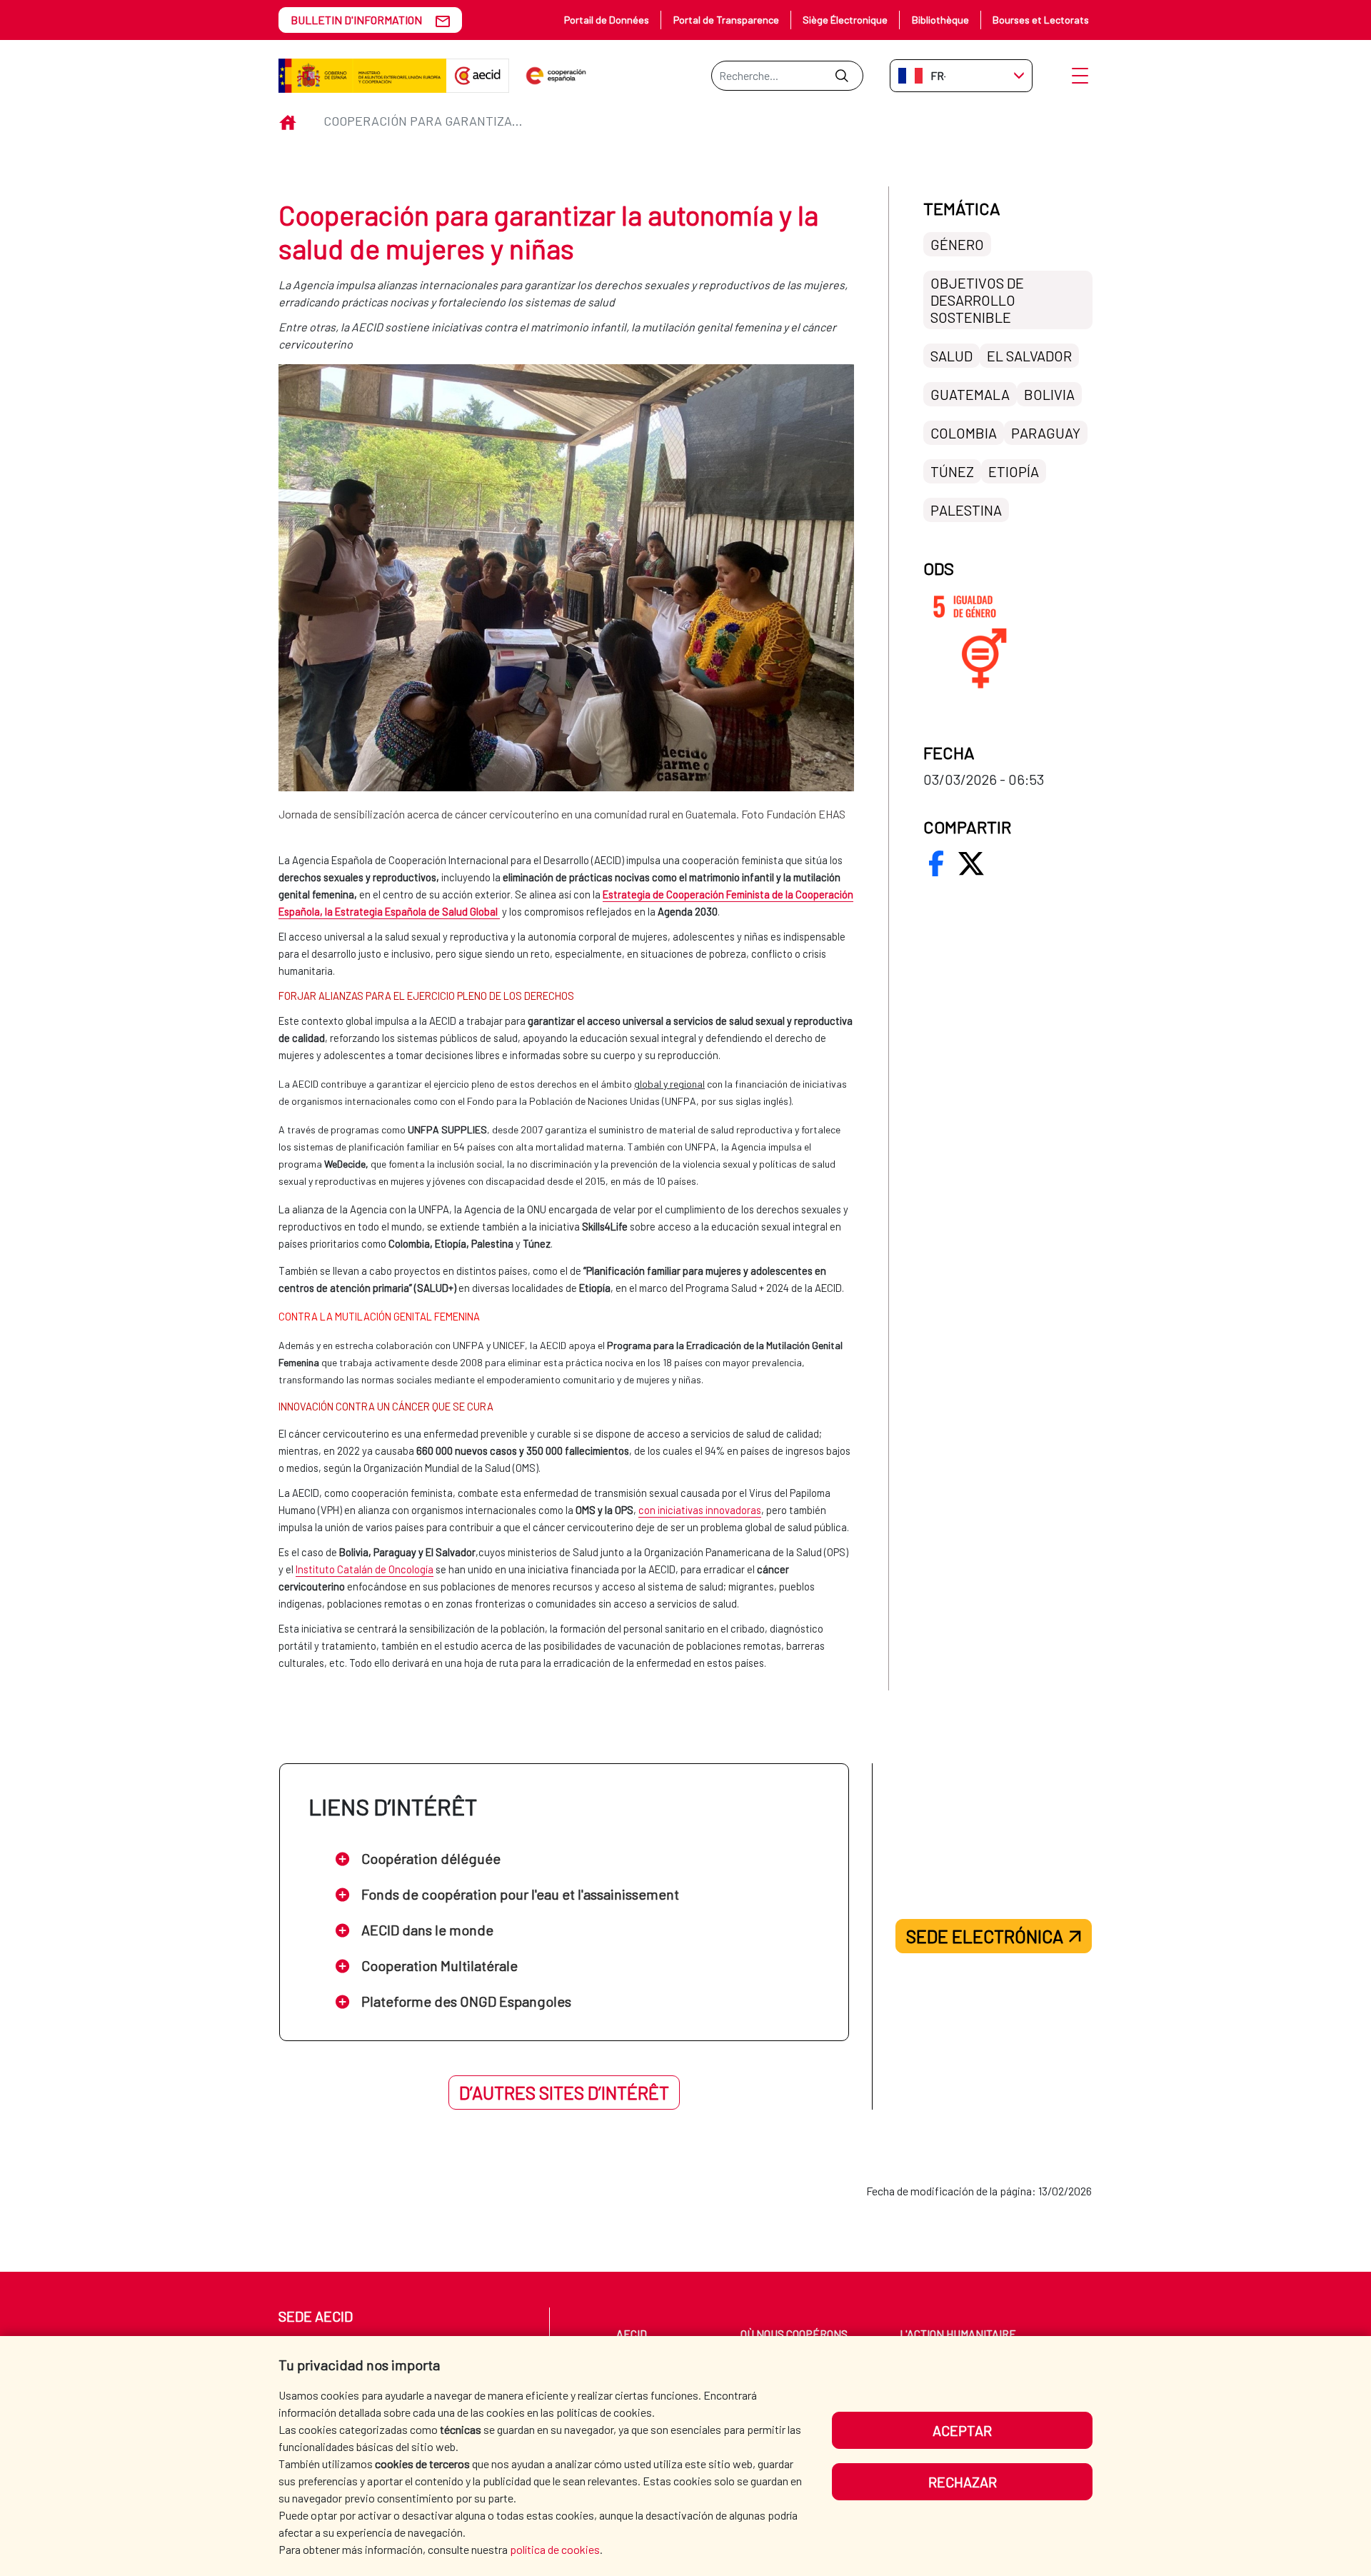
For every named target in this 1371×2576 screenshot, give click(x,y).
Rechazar (963, 2482)
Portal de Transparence (726, 20)
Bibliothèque (940, 20)
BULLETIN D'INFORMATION (356, 20)
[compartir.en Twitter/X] (971, 863)
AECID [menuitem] (632, 2334)
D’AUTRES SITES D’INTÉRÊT (564, 2093)
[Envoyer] (842, 76)
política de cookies (555, 2549)
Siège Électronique (845, 20)
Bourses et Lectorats (1041, 20)
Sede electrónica (985, 1936)
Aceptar (962, 2430)
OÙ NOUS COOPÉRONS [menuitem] (794, 2334)
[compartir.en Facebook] (936, 863)
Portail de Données (607, 20)
